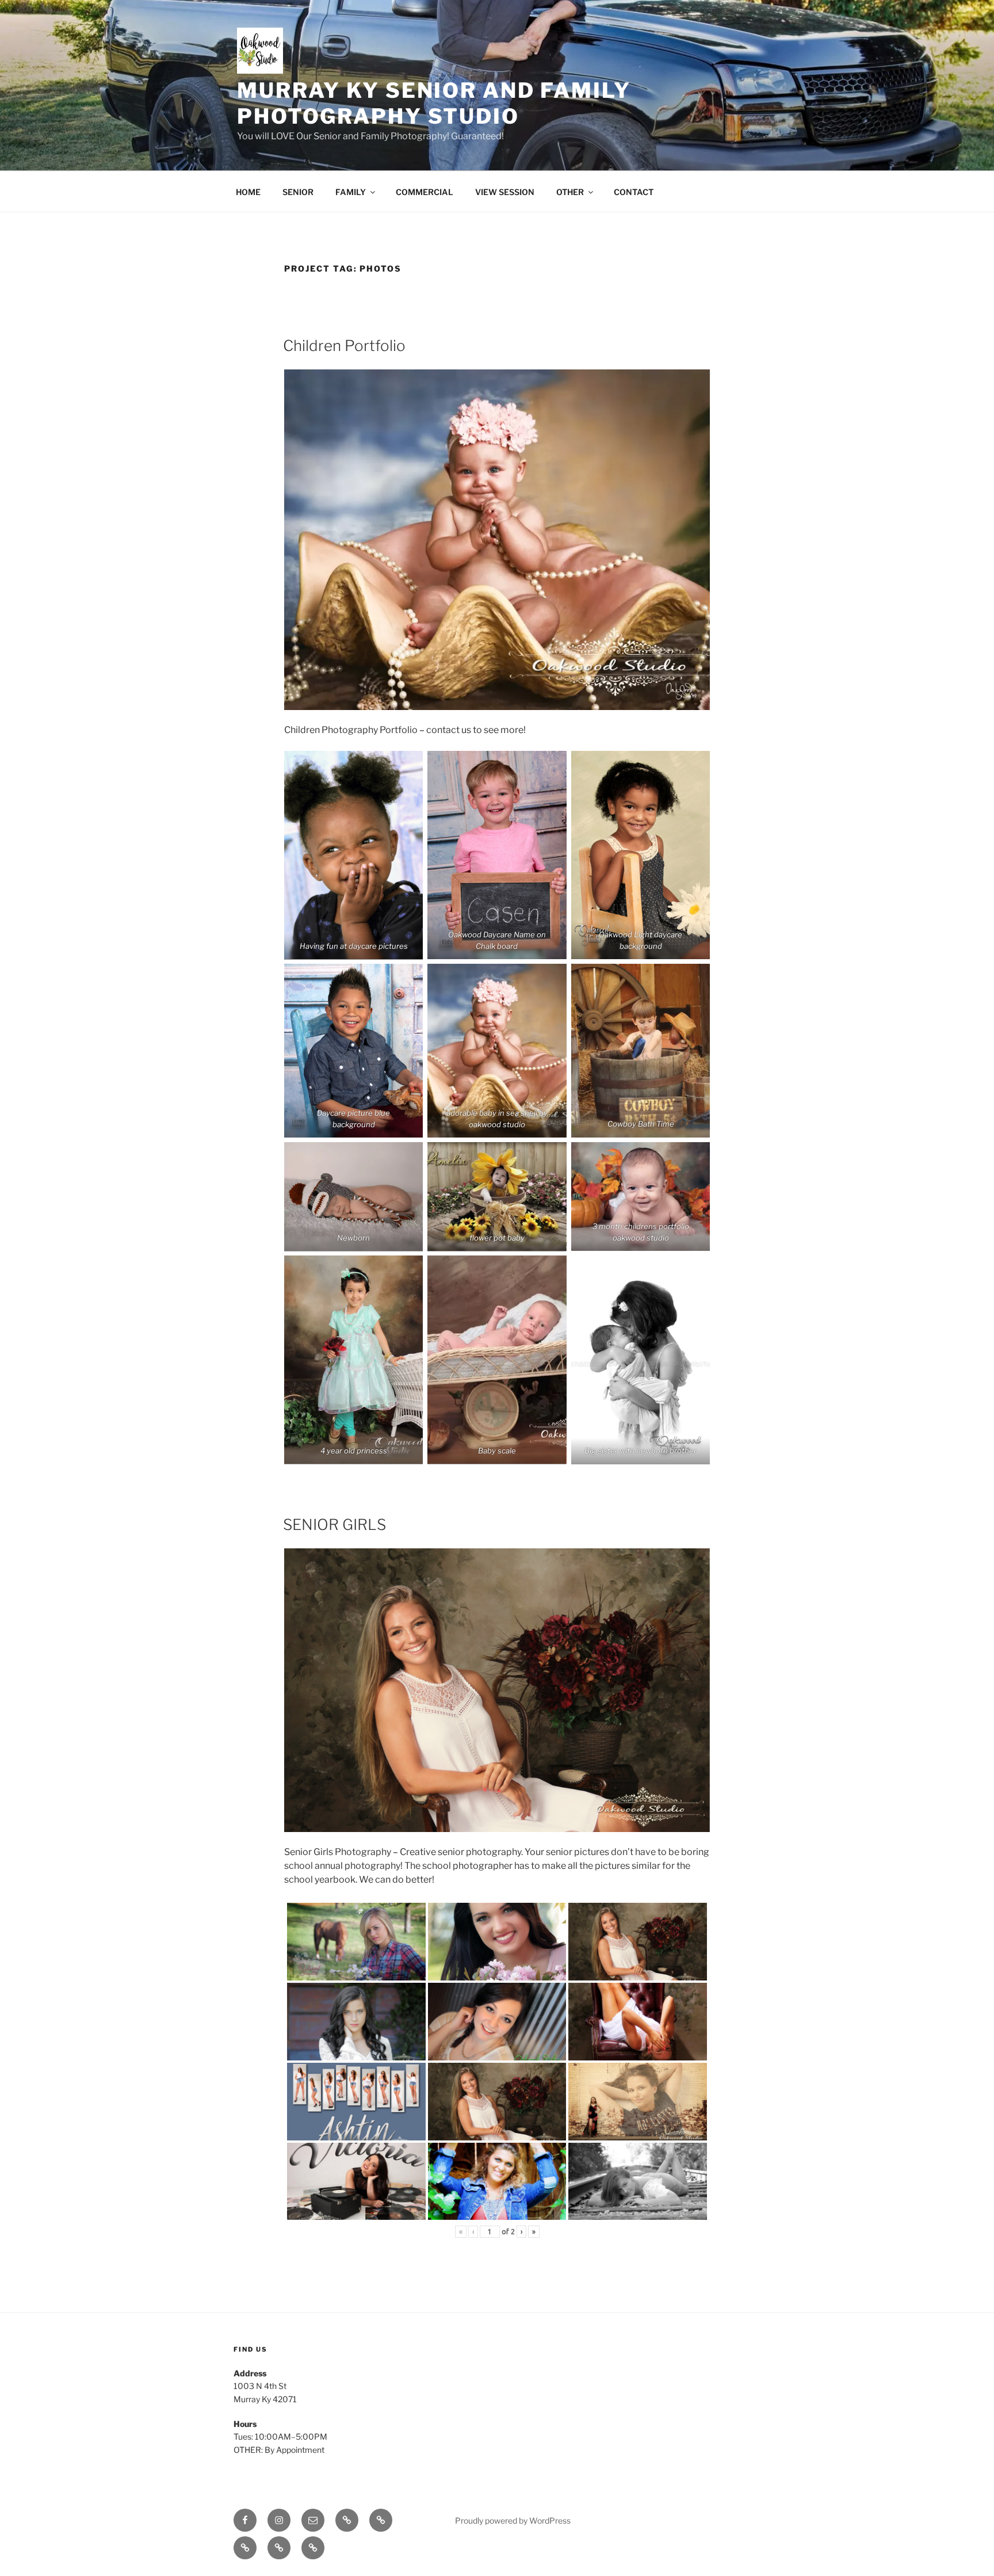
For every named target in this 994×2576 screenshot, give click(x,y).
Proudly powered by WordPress (513, 2520)
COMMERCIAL (425, 192)
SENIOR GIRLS (334, 1524)
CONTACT (634, 192)
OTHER (570, 192)
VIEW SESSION (505, 192)
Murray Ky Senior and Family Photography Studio (434, 103)
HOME (248, 192)
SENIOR (298, 192)
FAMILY (351, 192)
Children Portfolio (344, 346)
